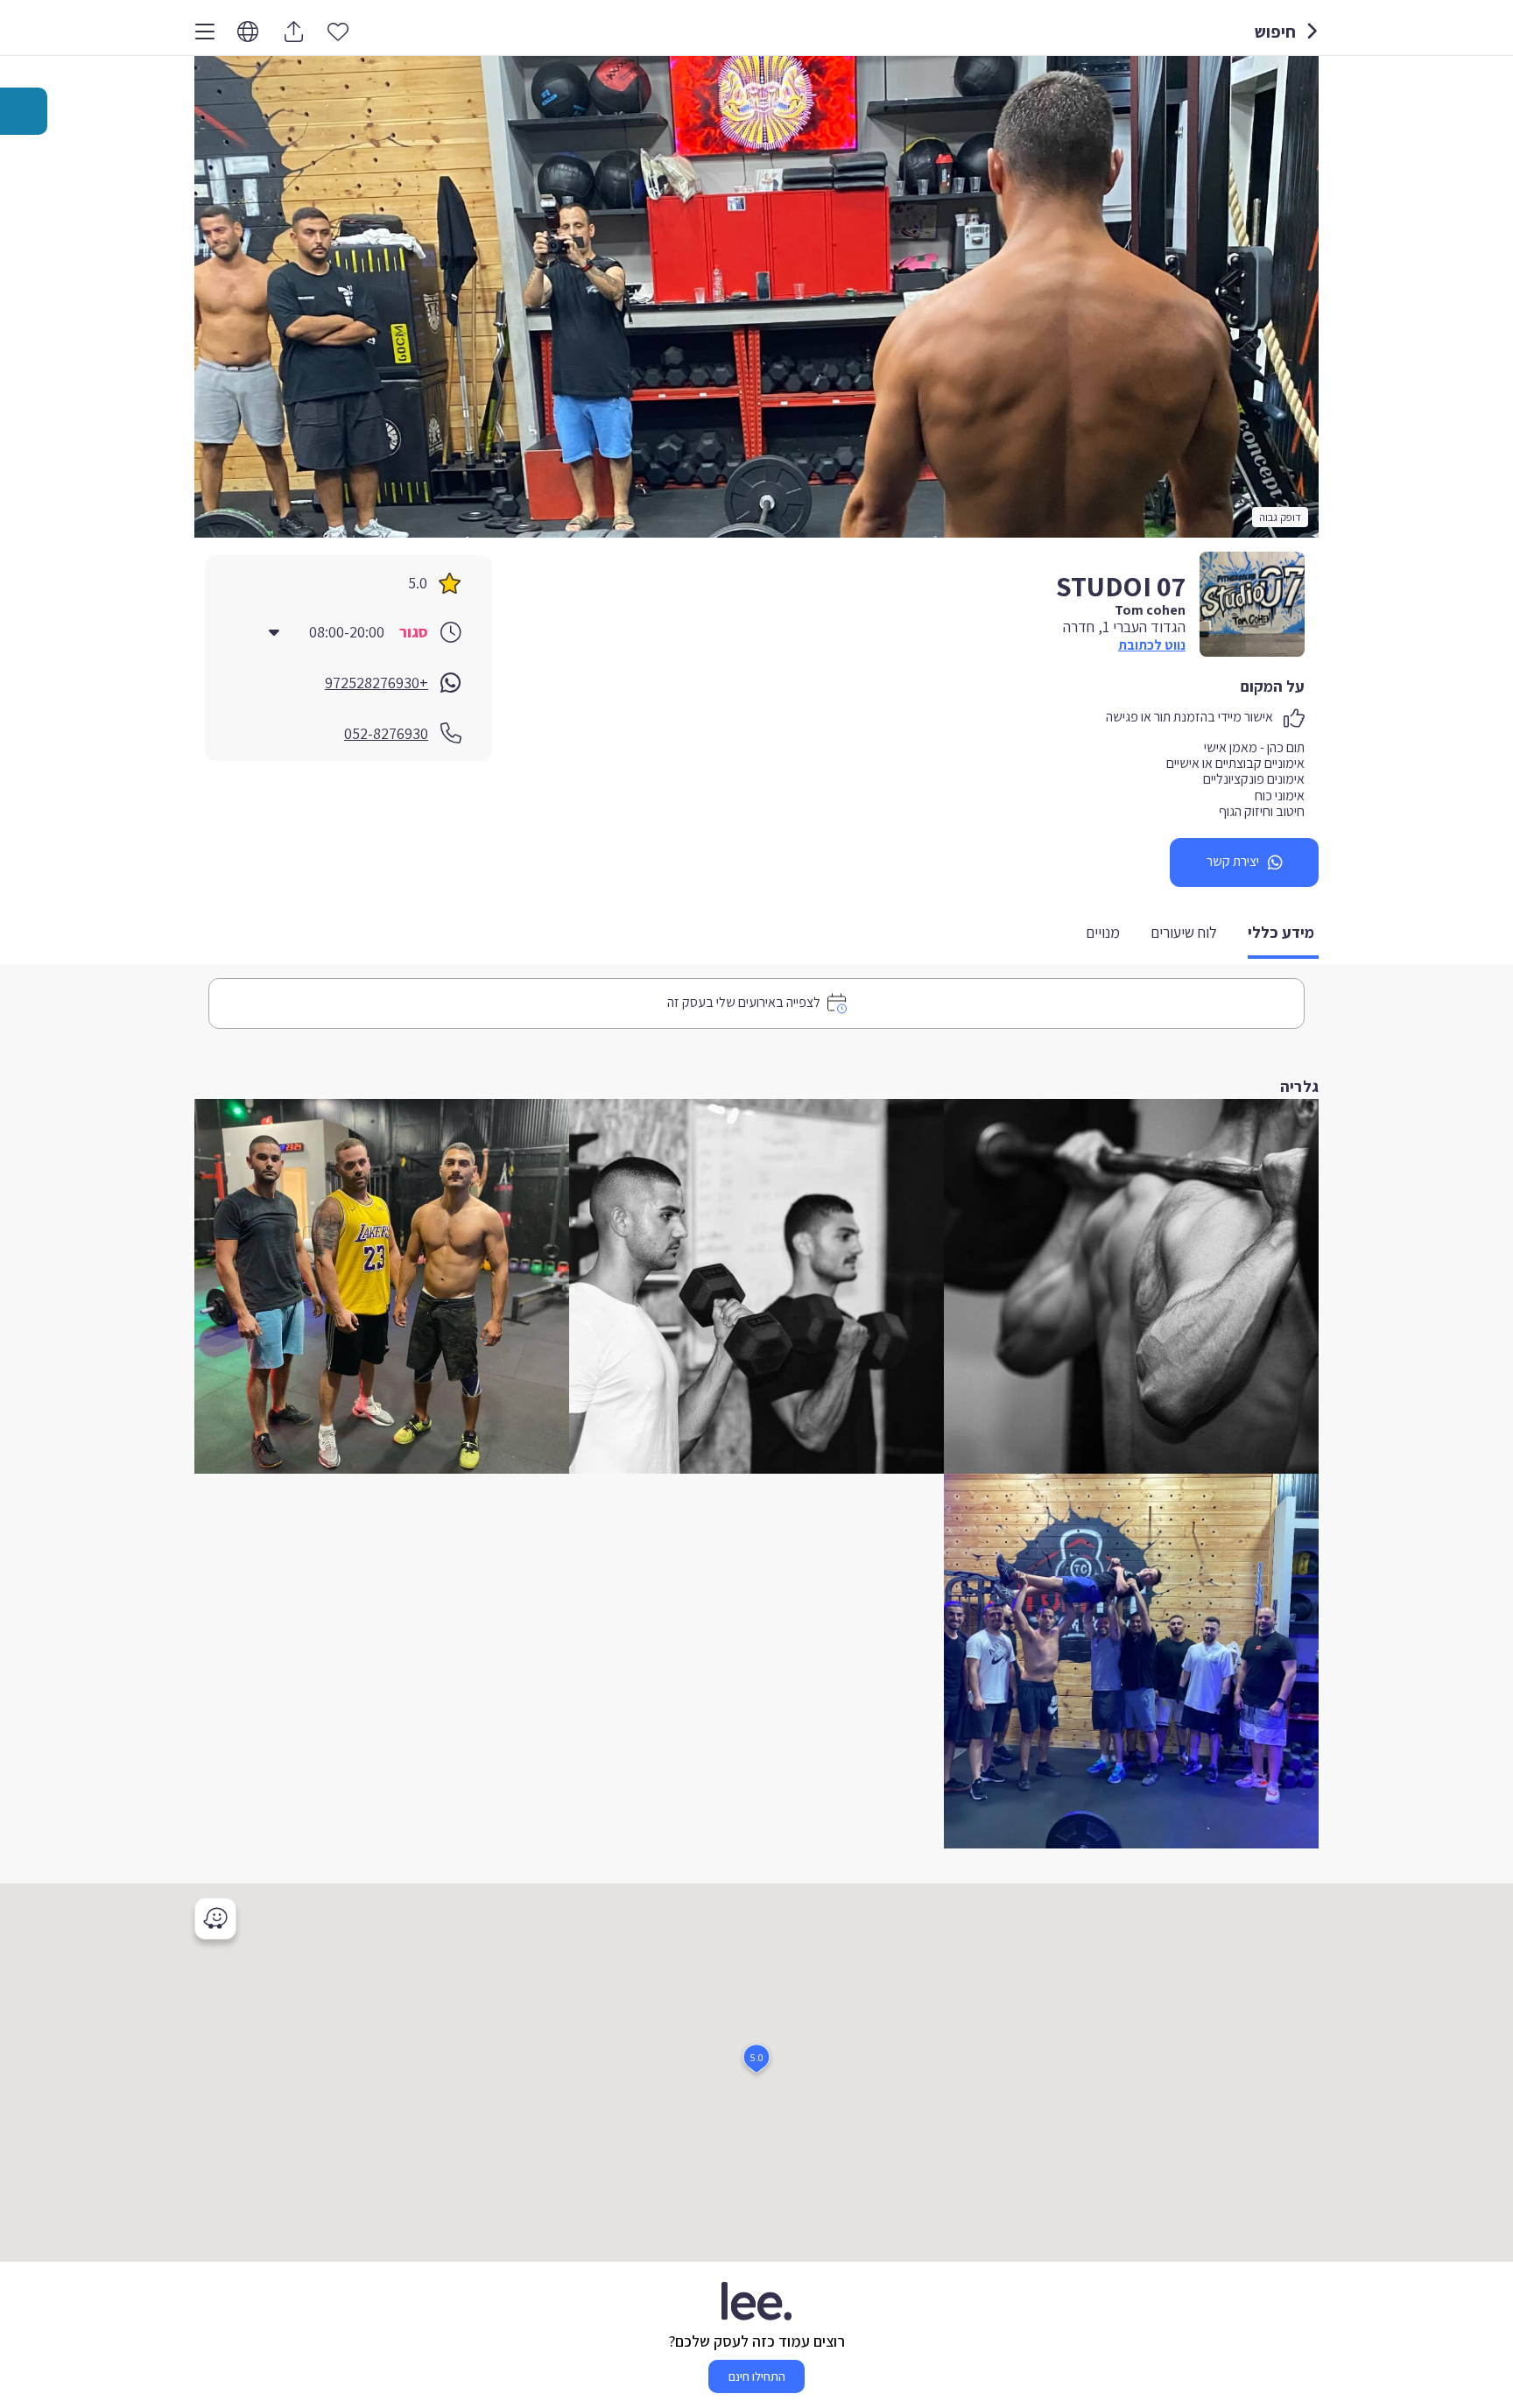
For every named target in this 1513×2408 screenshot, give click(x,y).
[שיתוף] (293, 32)
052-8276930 (386, 733)
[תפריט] (205, 32)
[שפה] (248, 32)
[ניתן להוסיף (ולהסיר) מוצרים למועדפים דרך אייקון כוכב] (338, 31)
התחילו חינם (757, 2376)
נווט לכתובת (1152, 645)
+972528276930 (376, 683)
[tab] (1283, 934)
